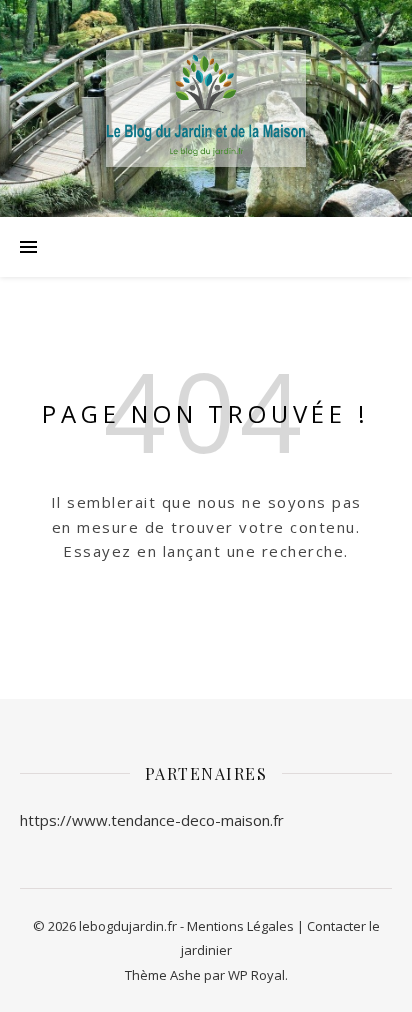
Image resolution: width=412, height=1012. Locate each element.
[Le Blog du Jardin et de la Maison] (206, 108)
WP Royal (256, 975)
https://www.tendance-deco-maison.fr (152, 820)
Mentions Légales (240, 926)
